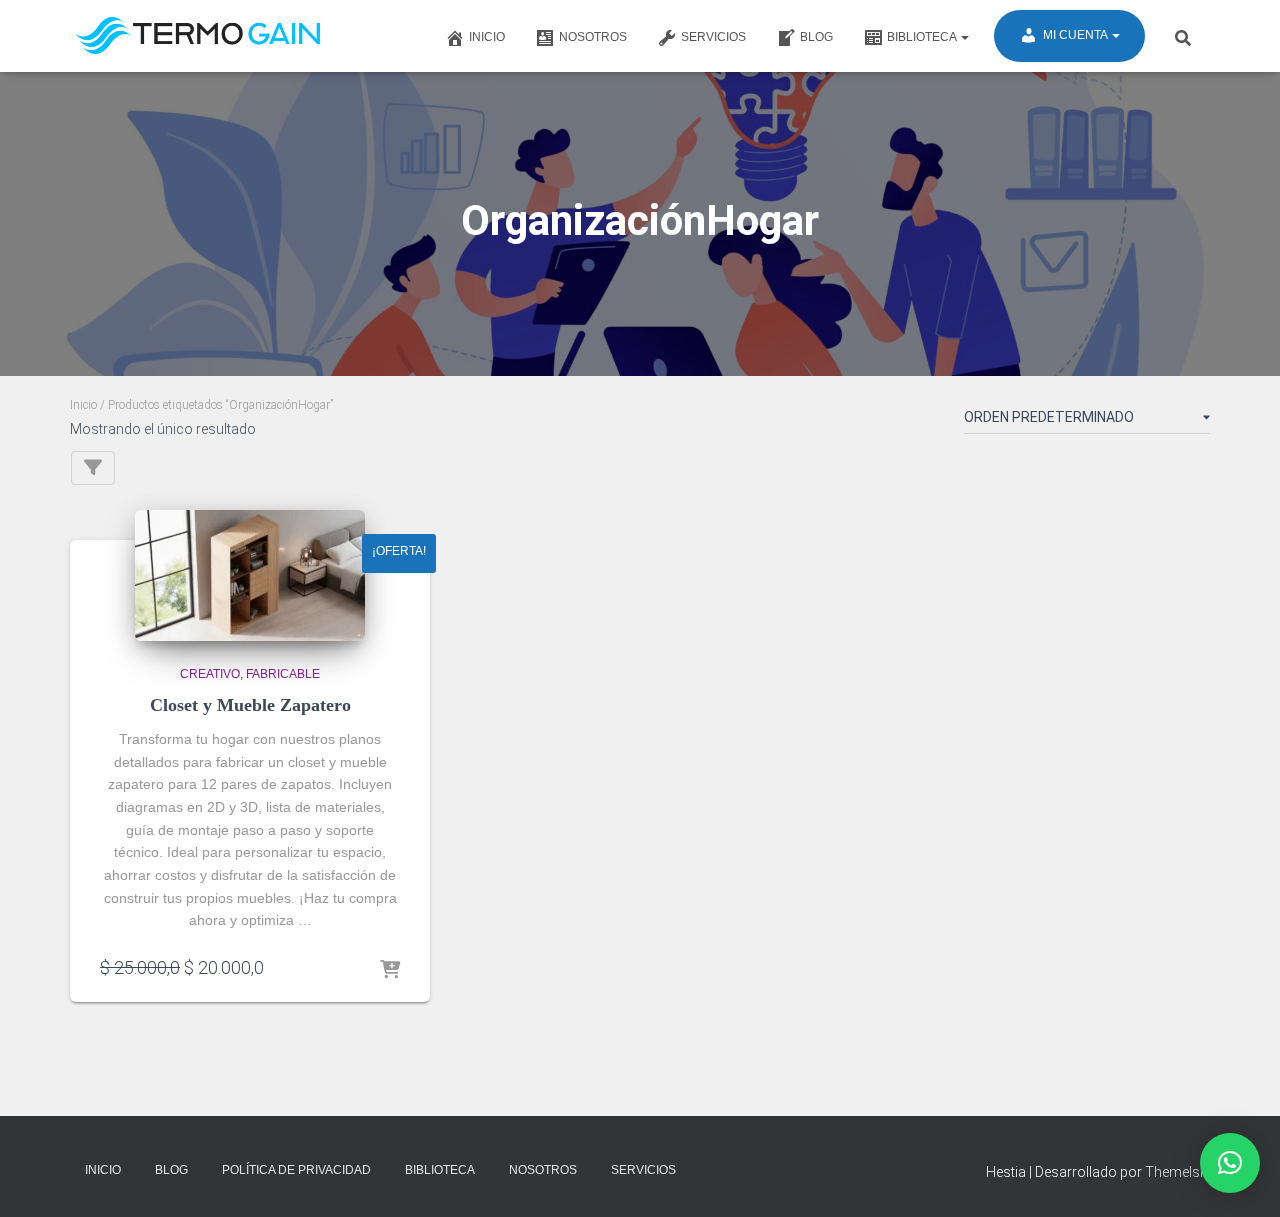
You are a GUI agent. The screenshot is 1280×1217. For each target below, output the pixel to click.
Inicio (487, 37)
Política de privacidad (296, 1170)
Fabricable (283, 674)
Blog (816, 37)
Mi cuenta (1076, 35)
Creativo (210, 674)
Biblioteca (923, 37)
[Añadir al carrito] (390, 967)
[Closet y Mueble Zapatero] (250, 575)
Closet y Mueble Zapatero (250, 705)
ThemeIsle (1177, 1172)
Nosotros (593, 37)
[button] (1230, 1163)
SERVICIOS (713, 37)
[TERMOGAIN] (200, 36)
